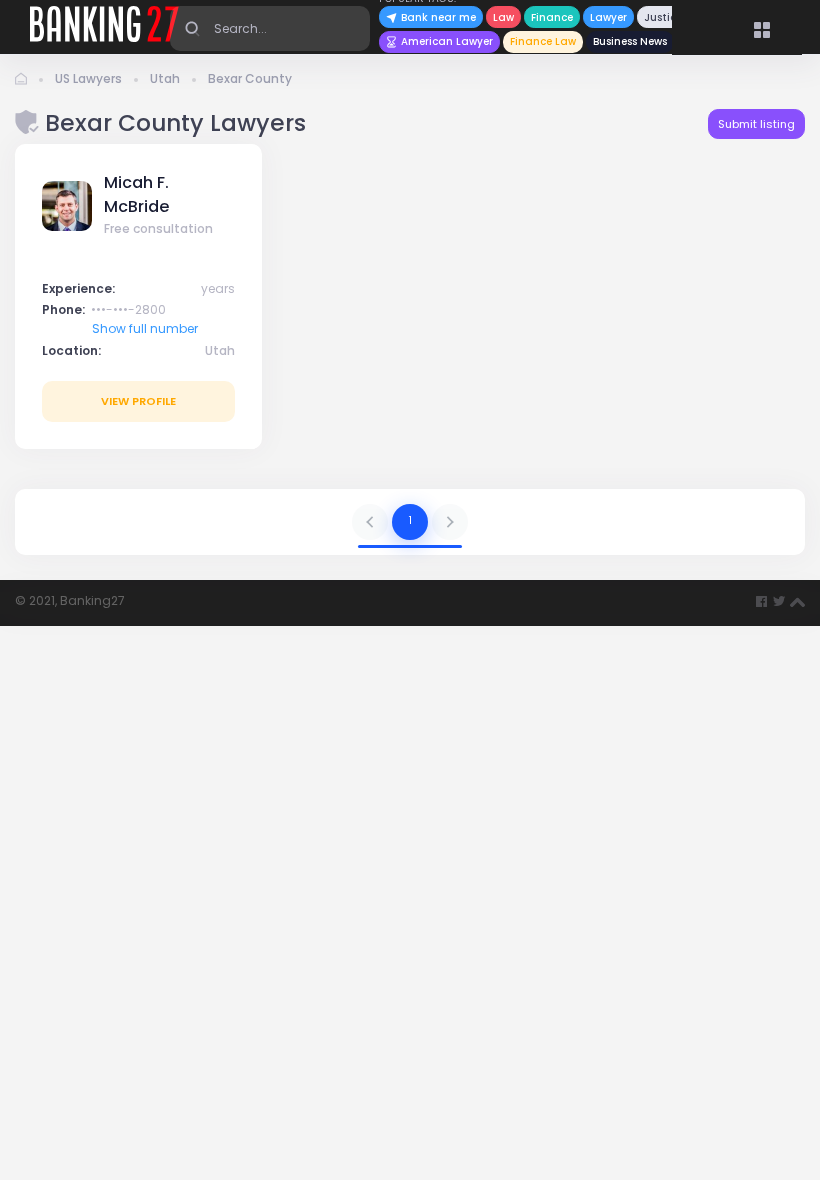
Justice (663, 17)
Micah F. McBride (136, 194)
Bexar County (250, 78)
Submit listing (756, 124)
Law (503, 17)
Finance (552, 17)
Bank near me (437, 17)
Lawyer (608, 17)
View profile (138, 401)
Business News (630, 41)
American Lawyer (447, 41)
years (218, 288)
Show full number (145, 328)
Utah (165, 78)
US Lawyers (88, 78)
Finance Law (543, 41)
